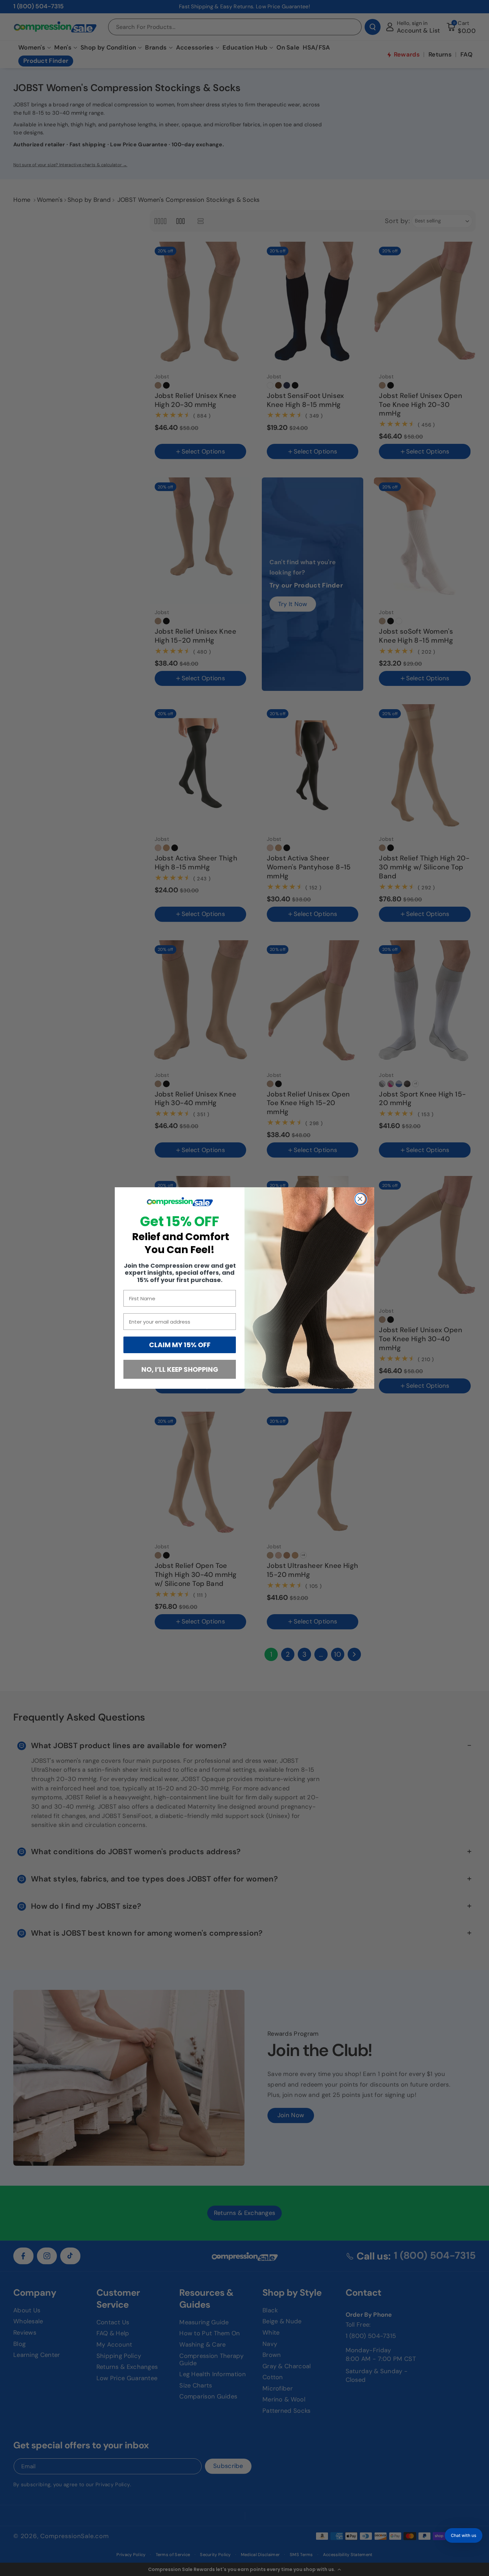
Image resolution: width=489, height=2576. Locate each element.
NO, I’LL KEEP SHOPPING (180, 1369)
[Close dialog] (361, 1199)
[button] (464, 2535)
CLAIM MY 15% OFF (180, 1345)
